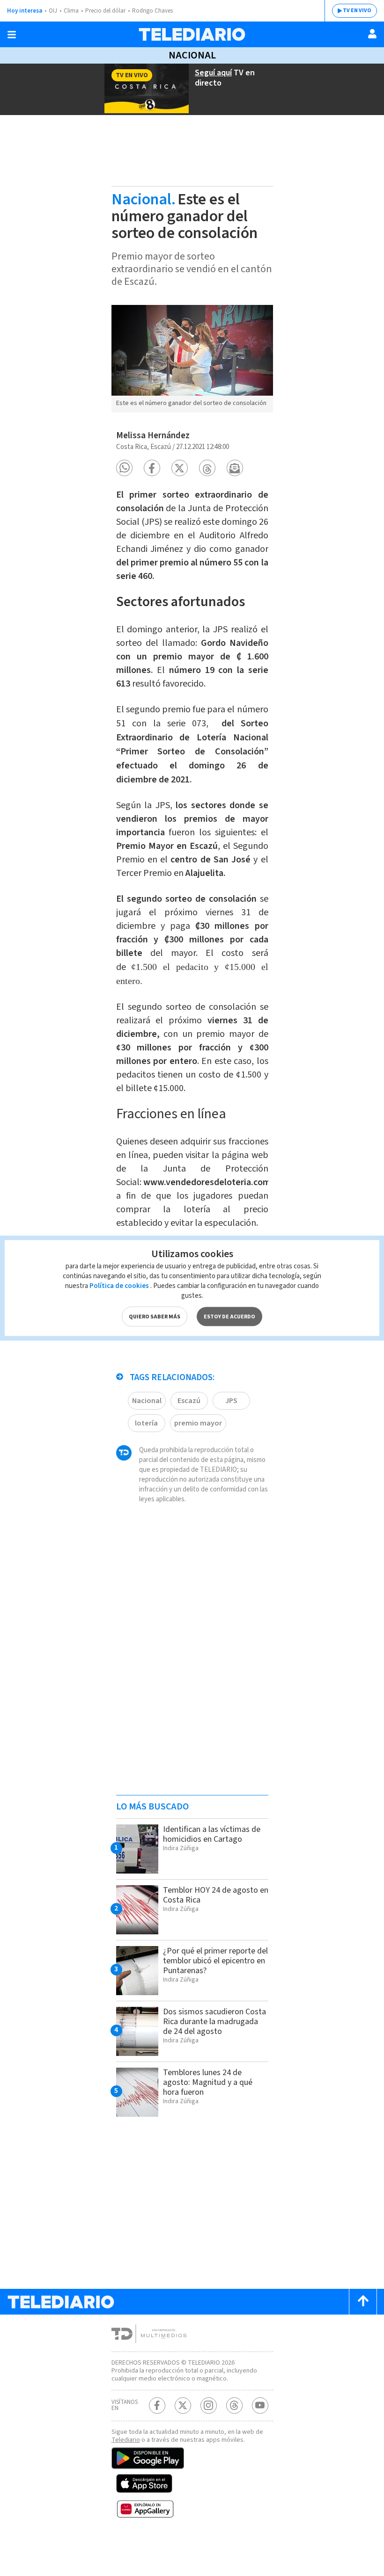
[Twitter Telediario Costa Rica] (183, 2406)
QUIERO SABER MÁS (155, 1317)
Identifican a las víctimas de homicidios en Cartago (212, 1834)
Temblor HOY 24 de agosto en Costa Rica (216, 1895)
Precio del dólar (105, 11)
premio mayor (198, 1423)
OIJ (53, 11)
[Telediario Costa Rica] (192, 34)
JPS (231, 1401)
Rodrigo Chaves (152, 11)
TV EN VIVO (357, 11)
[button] (124, 468)
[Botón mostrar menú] (12, 35)
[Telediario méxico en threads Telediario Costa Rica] (234, 2406)
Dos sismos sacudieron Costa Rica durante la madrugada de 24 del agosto (214, 2022)
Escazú (189, 1401)
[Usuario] (372, 34)
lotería (146, 1423)
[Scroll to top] (363, 2302)
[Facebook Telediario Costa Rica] (157, 2406)
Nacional (192, 55)
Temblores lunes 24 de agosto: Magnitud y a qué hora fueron (208, 2082)
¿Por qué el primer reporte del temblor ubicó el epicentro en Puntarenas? (215, 1961)
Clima (71, 11)
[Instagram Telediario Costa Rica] (209, 2406)
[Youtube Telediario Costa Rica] (260, 2406)
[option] (192, 359)
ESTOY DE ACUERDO (229, 1317)
